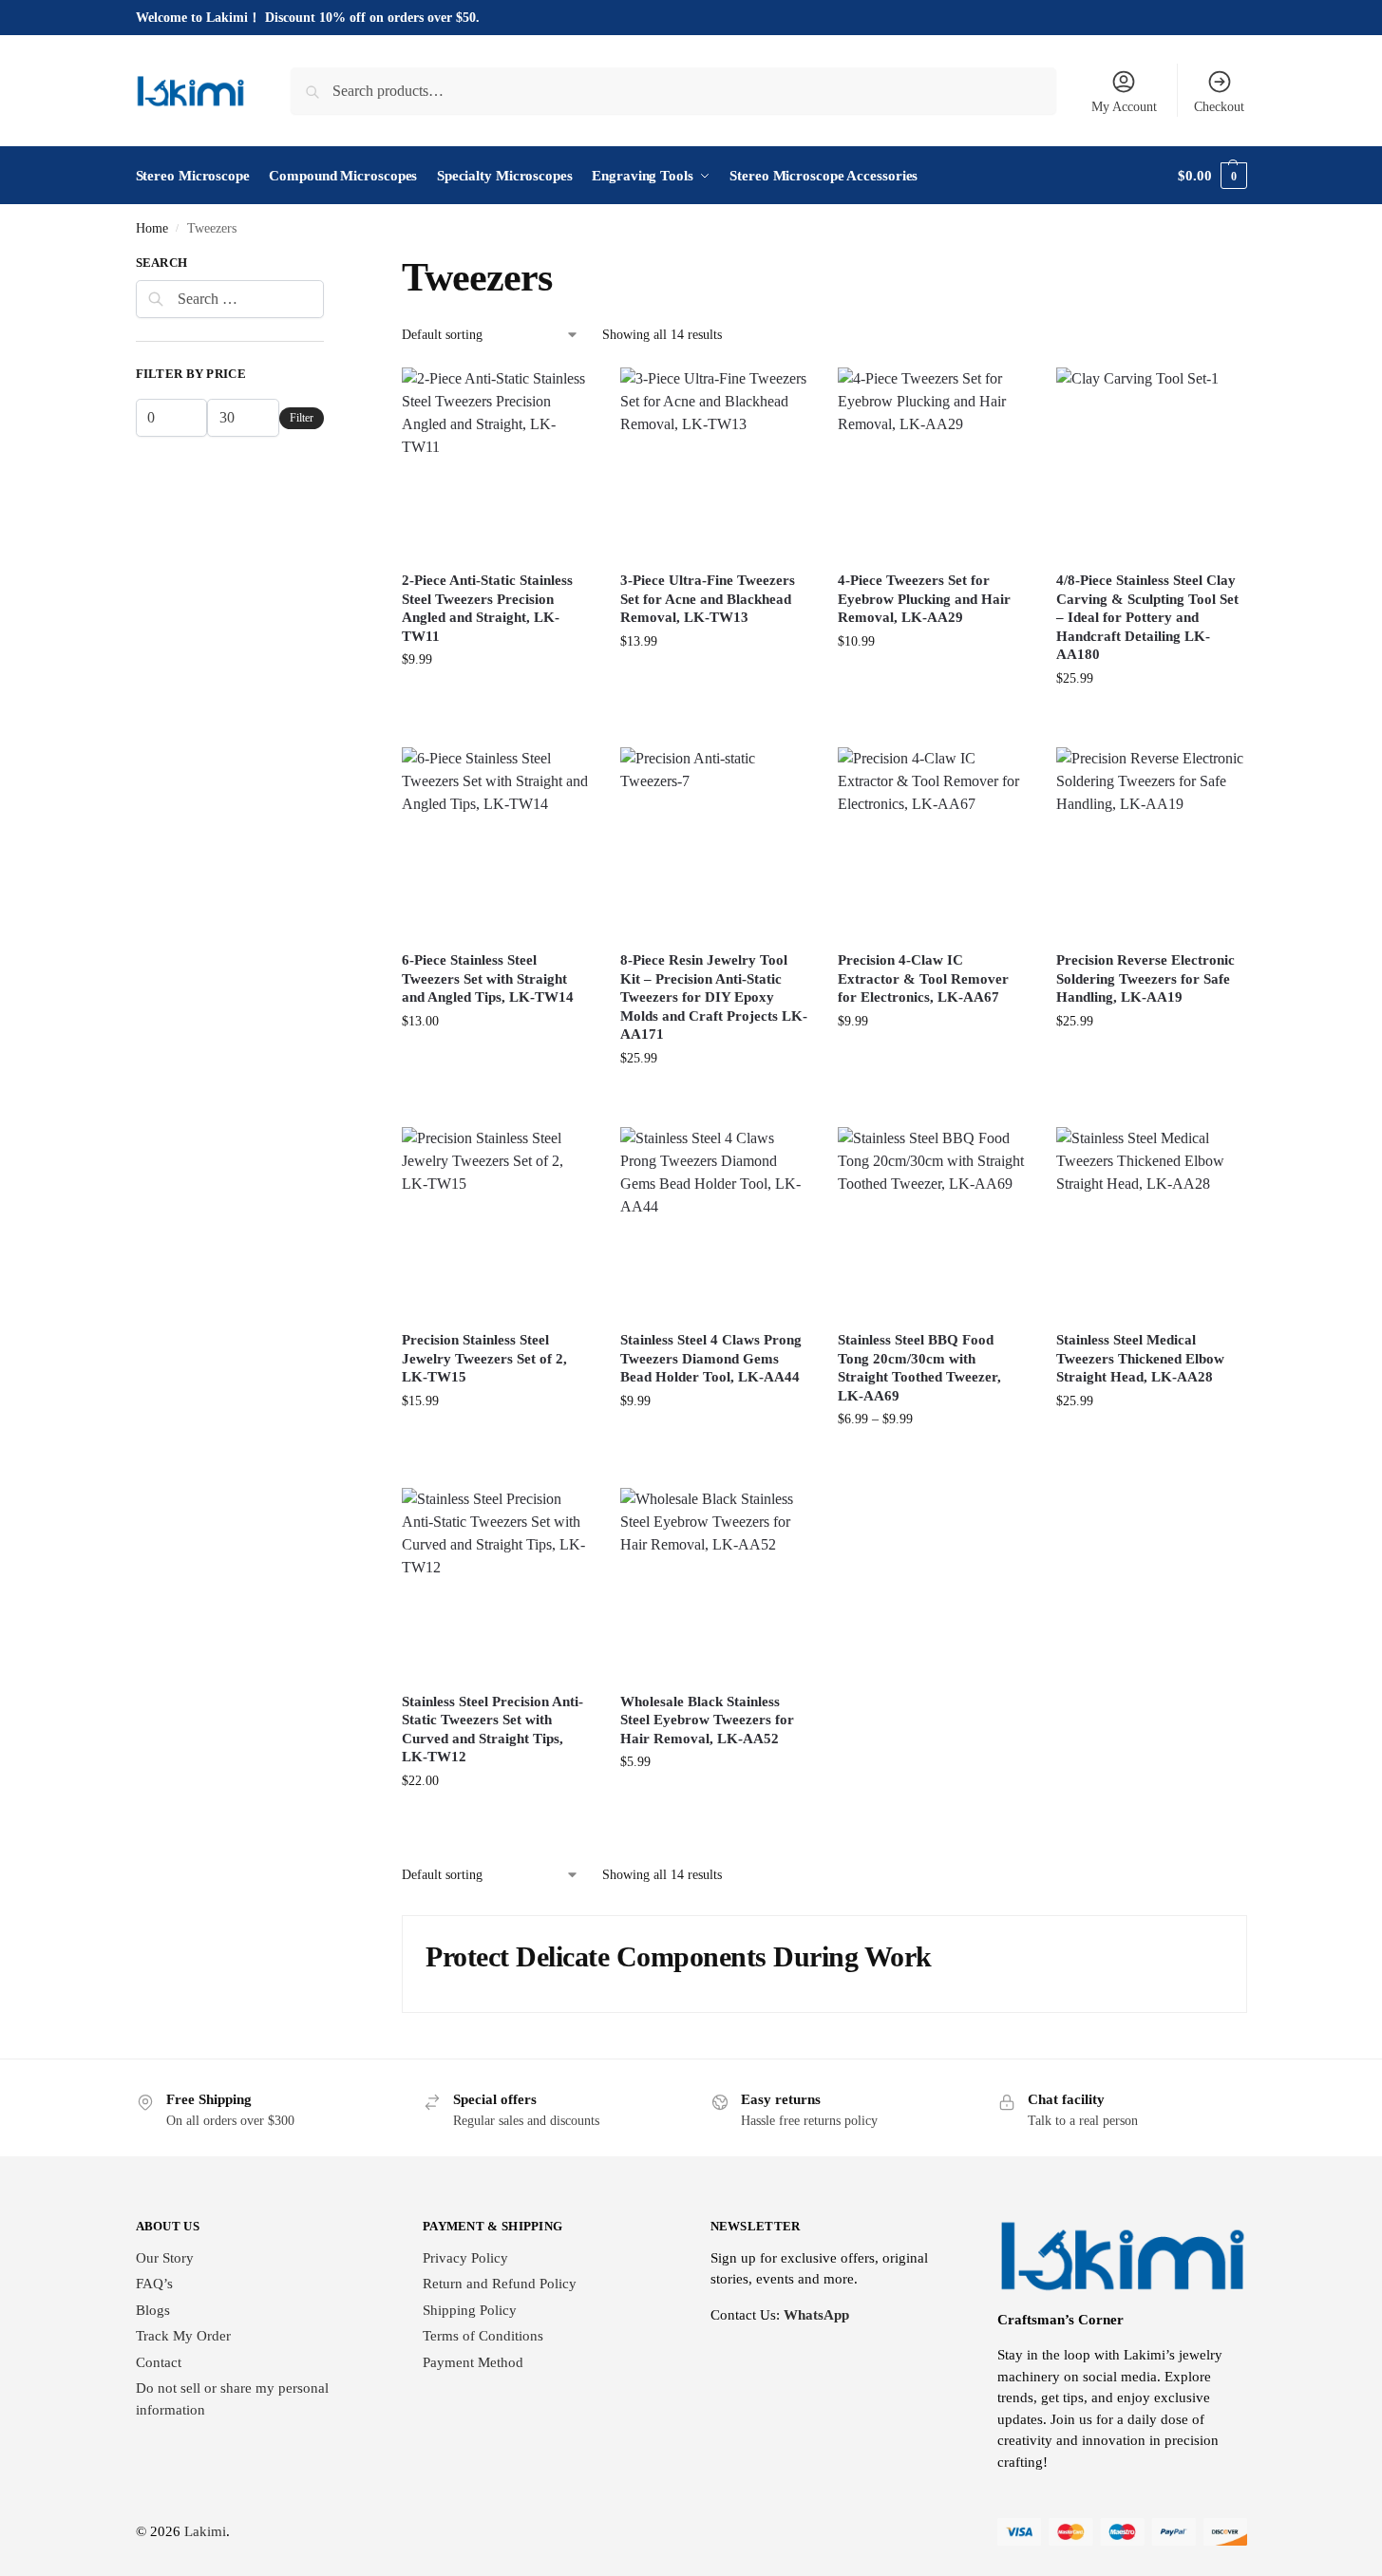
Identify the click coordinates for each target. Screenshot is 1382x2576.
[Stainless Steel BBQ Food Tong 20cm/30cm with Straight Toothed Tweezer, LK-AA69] (933, 1222)
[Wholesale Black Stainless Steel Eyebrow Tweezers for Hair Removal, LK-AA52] (715, 1583)
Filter (302, 418)
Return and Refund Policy (500, 2284)
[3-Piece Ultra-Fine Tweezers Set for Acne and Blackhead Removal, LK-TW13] (715, 462)
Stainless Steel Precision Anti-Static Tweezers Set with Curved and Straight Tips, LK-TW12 (492, 1730)
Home (152, 228)
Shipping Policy (470, 2310)
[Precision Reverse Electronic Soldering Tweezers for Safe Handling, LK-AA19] (1151, 842)
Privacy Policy (465, 2258)
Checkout (1219, 107)
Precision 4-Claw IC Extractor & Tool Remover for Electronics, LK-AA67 (923, 978)
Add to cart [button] (497, 709)
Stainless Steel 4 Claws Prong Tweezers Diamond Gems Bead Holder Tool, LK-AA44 (711, 1358)
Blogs (153, 2310)
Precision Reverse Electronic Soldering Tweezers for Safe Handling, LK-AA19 (1145, 978)
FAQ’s (154, 2284)
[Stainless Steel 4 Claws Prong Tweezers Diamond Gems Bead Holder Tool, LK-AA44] (715, 1222)
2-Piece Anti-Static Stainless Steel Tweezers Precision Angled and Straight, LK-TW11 (487, 608)
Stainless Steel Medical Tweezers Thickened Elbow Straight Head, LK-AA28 (1140, 1358)
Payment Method (473, 2362)
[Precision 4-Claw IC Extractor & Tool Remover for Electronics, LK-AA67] (933, 842)
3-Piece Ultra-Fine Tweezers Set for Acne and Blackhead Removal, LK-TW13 (708, 599)
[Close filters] (330, 265)
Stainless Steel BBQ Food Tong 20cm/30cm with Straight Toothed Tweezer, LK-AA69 (919, 1368)
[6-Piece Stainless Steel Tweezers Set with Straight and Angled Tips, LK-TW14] (497, 842)
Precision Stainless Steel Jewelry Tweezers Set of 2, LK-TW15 (484, 1358)
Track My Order (183, 2336)
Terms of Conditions (483, 2336)
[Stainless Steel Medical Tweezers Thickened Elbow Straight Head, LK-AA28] (1151, 1222)
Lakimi (205, 2531)
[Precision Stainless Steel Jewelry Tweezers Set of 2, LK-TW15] (497, 1222)
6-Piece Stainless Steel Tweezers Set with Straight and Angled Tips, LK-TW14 (488, 978)
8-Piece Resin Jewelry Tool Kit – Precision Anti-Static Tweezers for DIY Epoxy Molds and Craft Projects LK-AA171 (714, 997)
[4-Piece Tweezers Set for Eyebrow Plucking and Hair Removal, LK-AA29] (933, 462)
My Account (1124, 107)
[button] (1212, 176)
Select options (933, 1071)
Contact (159, 2362)
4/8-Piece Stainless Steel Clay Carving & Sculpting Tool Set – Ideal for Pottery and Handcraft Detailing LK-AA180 (1147, 617)
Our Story (165, 2258)
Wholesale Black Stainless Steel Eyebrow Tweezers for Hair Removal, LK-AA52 (707, 1720)
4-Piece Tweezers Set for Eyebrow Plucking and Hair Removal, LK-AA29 (924, 599)
